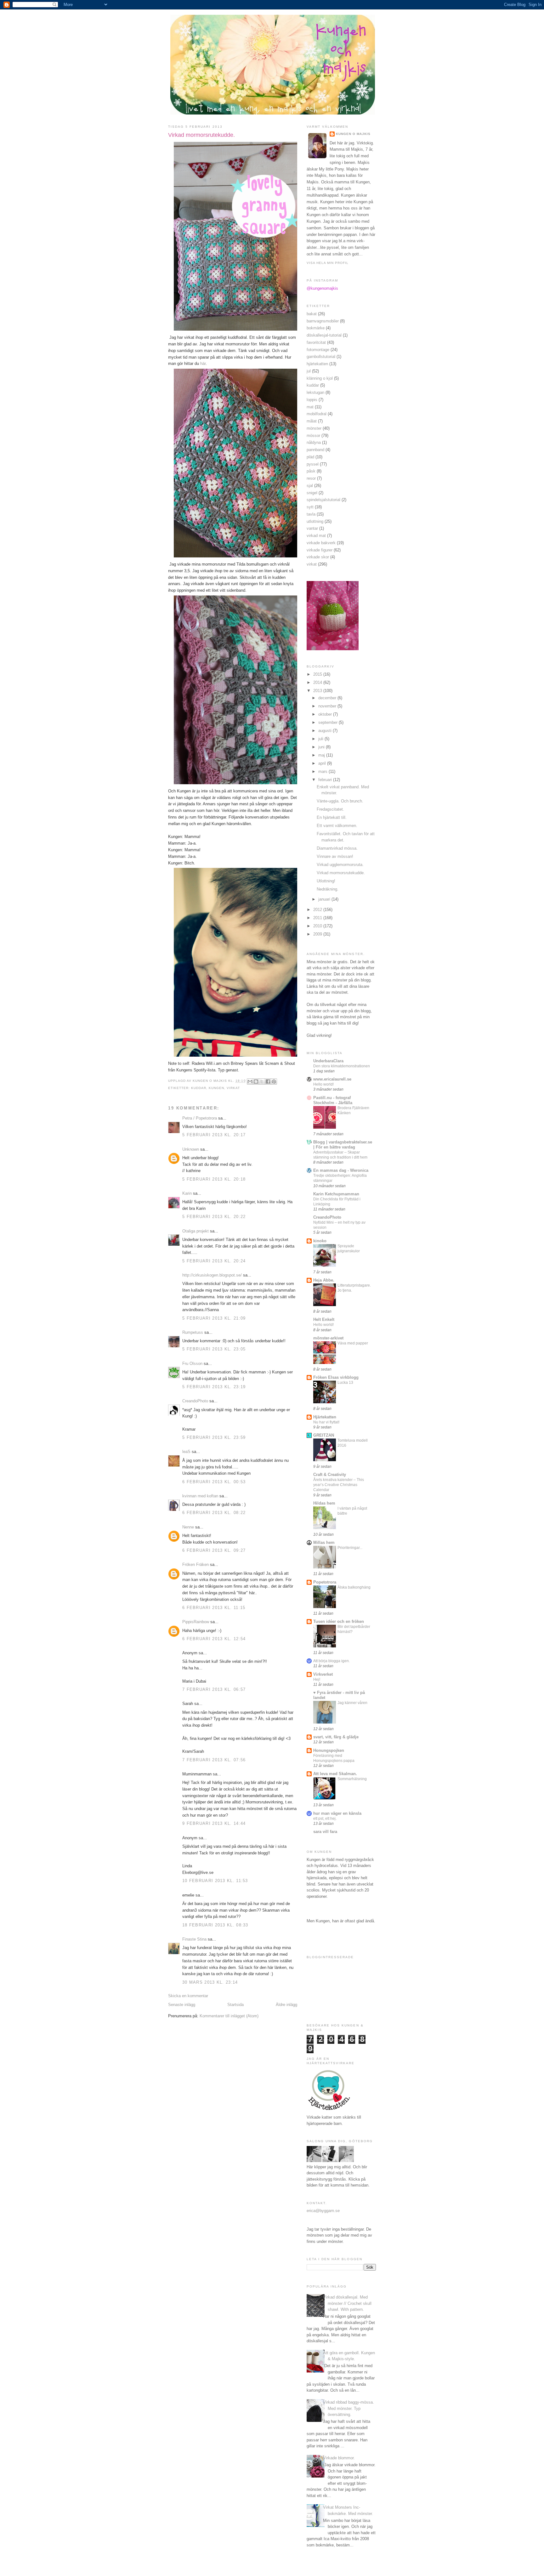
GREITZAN (324, 1435)
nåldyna (314, 442)
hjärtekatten (317, 364)
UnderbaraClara (328, 1061)
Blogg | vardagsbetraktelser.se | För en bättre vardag (343, 1145)
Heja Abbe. (324, 1280)
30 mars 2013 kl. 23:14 (210, 1982)
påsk (311, 471)
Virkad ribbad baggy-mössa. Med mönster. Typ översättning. (348, 2408)
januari (325, 899)
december (328, 698)
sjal (310, 486)
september (329, 722)
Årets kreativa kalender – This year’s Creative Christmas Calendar (339, 1485)
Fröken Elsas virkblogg (336, 1377)
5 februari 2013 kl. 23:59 (214, 1437)
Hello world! (323, 1084)
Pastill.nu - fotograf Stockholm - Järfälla (333, 1100)
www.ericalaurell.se (332, 1079)
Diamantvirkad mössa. (337, 848)
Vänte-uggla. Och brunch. (340, 801)
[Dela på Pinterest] (274, 1081)
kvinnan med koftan (200, 1496)
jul (309, 371)
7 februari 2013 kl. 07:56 (214, 1760)
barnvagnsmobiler (323, 321)
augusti (326, 731)
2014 (318, 682)
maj (322, 755)
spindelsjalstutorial (323, 500)
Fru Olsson (192, 1363)
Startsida (235, 2005)
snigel (312, 493)
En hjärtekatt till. (332, 817)
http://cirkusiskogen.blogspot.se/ (212, 1275)
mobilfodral (317, 414)
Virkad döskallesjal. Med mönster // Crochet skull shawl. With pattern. (347, 2303)
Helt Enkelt (324, 1319)
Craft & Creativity (330, 1475)
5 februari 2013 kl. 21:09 (214, 1318)
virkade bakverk (321, 543)
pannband (315, 450)
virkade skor (318, 557)
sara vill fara (325, 1832)
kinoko (320, 1241)
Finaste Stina (194, 1939)
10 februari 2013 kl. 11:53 (215, 1881)
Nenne (188, 1527)
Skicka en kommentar (188, 1996)
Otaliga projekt (195, 1231)
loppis (312, 400)
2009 (318, 934)
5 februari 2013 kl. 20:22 (214, 1217)
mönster (314, 428)
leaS (186, 1452)
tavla (311, 514)
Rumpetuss (193, 1332)
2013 (318, 691)
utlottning (315, 521)
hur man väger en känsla (337, 1813)
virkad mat (316, 536)
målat (312, 421)
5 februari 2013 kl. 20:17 (214, 1135)
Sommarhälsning (352, 1779)
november (328, 706)
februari (326, 780)
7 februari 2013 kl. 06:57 (214, 1689)
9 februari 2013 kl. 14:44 (214, 1823)
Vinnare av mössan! (335, 856)
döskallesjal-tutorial (324, 335)
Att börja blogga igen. (331, 1661)
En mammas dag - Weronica (341, 1170)
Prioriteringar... (350, 1548)
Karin (187, 1193)
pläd (310, 457)
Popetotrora (325, 1582)
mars (323, 771)
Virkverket (323, 1674)
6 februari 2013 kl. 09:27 (214, 1550)
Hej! (317, 1679)
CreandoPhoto (195, 1401)
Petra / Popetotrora (200, 1118)
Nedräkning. (328, 889)
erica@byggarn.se (323, 2211)
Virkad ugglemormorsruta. (340, 865)
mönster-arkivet (328, 1338)
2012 (318, 910)
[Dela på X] (262, 1081)
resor (311, 478)
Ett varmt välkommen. (337, 826)
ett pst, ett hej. (325, 1819)
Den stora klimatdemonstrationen (342, 1066)
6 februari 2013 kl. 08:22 (214, 1513)
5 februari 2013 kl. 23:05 (214, 1349)
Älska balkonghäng (354, 1587)
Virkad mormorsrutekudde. (341, 873)
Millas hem (324, 1542)
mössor (313, 436)
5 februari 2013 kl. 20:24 (214, 1261)
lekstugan (315, 392)
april (323, 763)
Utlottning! (326, 881)
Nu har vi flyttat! (326, 1422)
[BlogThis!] (256, 1081)
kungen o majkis (353, 134)
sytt (310, 507)
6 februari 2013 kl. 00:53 (214, 1482)
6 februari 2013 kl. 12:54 (214, 1639)
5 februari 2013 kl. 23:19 (214, 1387)
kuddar (199, 1088)
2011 (318, 918)
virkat (233, 1088)
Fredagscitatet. (330, 809)
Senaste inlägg (182, 2005)
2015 (318, 674)
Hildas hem (324, 1503)
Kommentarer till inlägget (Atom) (229, 2016)
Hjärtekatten (325, 1417)
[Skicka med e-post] (250, 1081)
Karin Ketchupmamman (336, 1194)
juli (321, 739)
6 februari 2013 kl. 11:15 (214, 1608)
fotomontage (318, 350)
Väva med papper (353, 1343)
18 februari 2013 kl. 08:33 (215, 1925)
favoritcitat (316, 342)
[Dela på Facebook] (268, 1081)
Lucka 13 (345, 1383)
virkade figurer (320, 550)
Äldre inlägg (286, 2005)
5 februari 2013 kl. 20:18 (214, 1179)
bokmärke (316, 328)
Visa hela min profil (328, 263)
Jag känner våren (352, 1703)
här (203, 363)
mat (310, 407)
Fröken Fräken (195, 1565)
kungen (216, 1088)
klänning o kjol (320, 378)
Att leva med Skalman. (335, 1774)
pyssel (313, 464)
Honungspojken (329, 1750)
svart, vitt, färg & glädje (336, 1737)
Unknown (191, 1149)
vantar (312, 528)
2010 (318, 926)
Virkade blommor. (339, 2458)
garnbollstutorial (321, 357)
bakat (312, 314)
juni (322, 747)
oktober (326, 714)
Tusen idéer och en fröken (339, 1621)
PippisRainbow (196, 1622)
